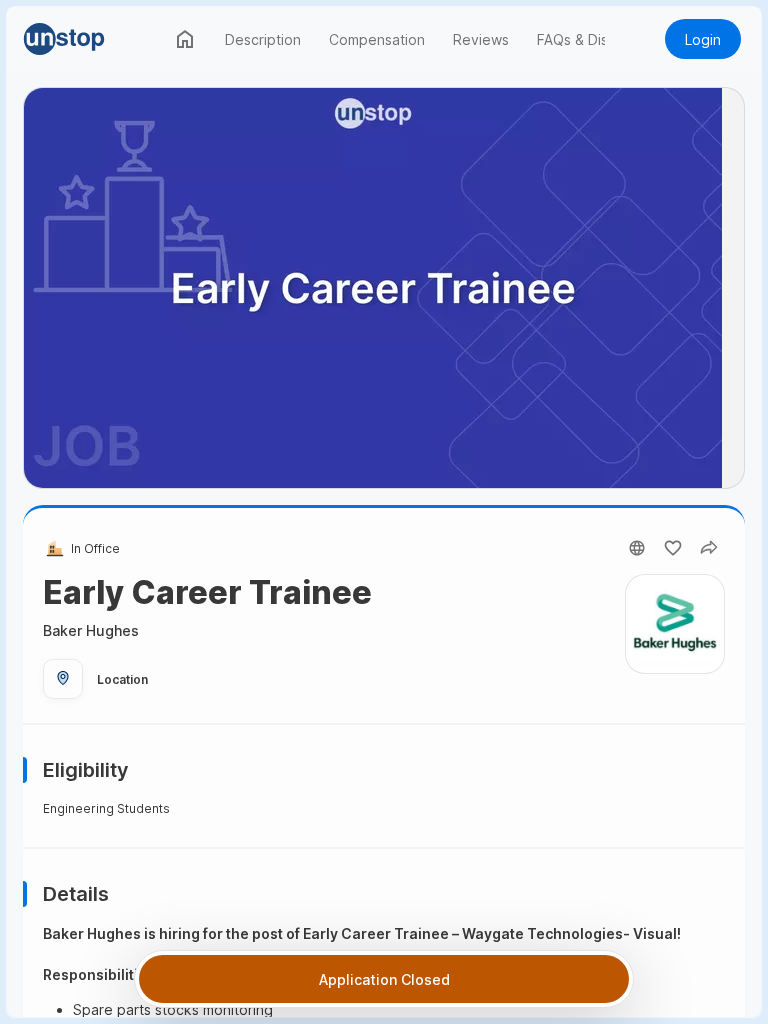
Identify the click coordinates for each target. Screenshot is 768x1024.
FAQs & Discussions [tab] (601, 39)
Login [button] (703, 39)
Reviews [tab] (481, 39)
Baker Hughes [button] (91, 630)
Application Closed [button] (384, 979)
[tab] (185, 39)
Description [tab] (263, 39)
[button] (93, 39)
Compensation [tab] (377, 39)
